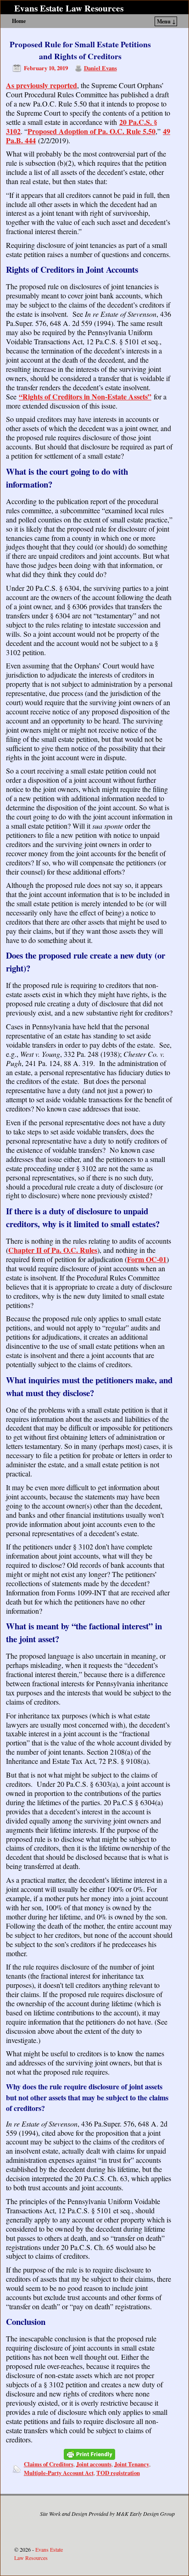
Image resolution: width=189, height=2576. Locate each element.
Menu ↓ (166, 21)
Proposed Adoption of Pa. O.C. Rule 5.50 (92, 131)
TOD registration (118, 2473)
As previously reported (42, 85)
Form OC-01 (147, 1259)
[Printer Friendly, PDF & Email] (89, 2454)
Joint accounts (94, 2464)
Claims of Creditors (49, 2464)
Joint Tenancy (132, 2464)
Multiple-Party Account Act (59, 2473)
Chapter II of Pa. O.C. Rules (53, 1250)
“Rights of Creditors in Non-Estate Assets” (85, 396)
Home (19, 21)
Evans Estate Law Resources (69, 8)
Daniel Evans (100, 68)
